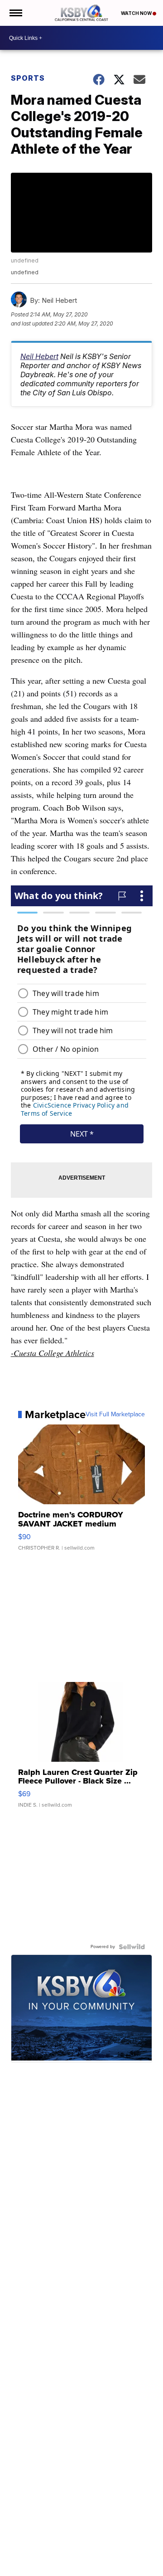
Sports (28, 78)
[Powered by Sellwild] (132, 1947)
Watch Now (137, 13)
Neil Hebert (39, 356)
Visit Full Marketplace (115, 1414)
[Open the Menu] (15, 13)
